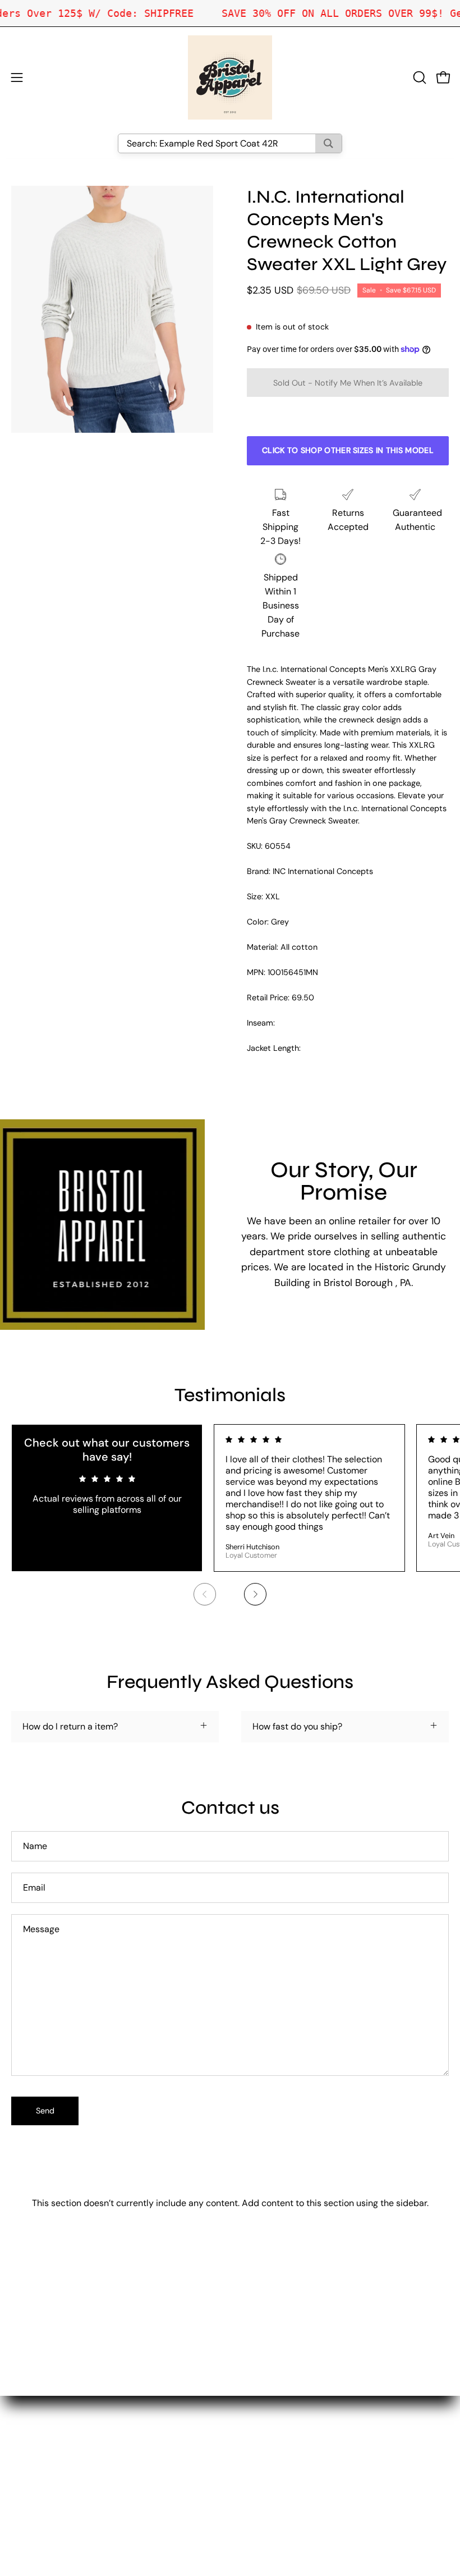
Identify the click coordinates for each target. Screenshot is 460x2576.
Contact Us (264, 2434)
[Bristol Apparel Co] (230, 77)
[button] (418, 77)
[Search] (328, 143)
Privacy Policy (270, 2471)
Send (45, 2111)
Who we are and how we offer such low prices (335, 2416)
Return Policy (268, 2453)
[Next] (255, 1594)
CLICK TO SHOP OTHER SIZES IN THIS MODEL (348, 450)
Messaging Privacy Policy (293, 2490)
